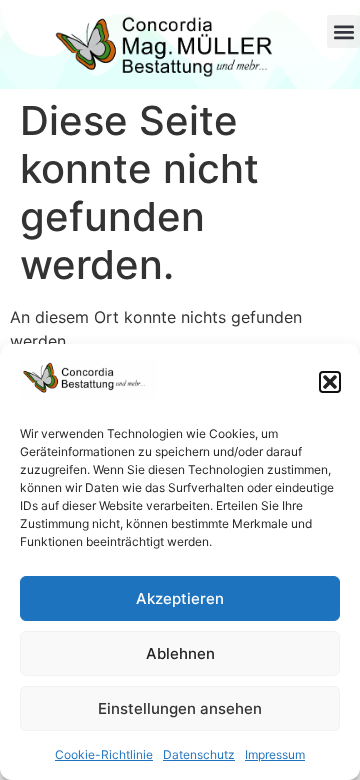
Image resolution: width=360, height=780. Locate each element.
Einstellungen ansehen (180, 708)
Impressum (275, 754)
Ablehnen (180, 653)
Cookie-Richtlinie (104, 754)
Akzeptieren (180, 598)
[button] (330, 382)
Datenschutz (199, 754)
